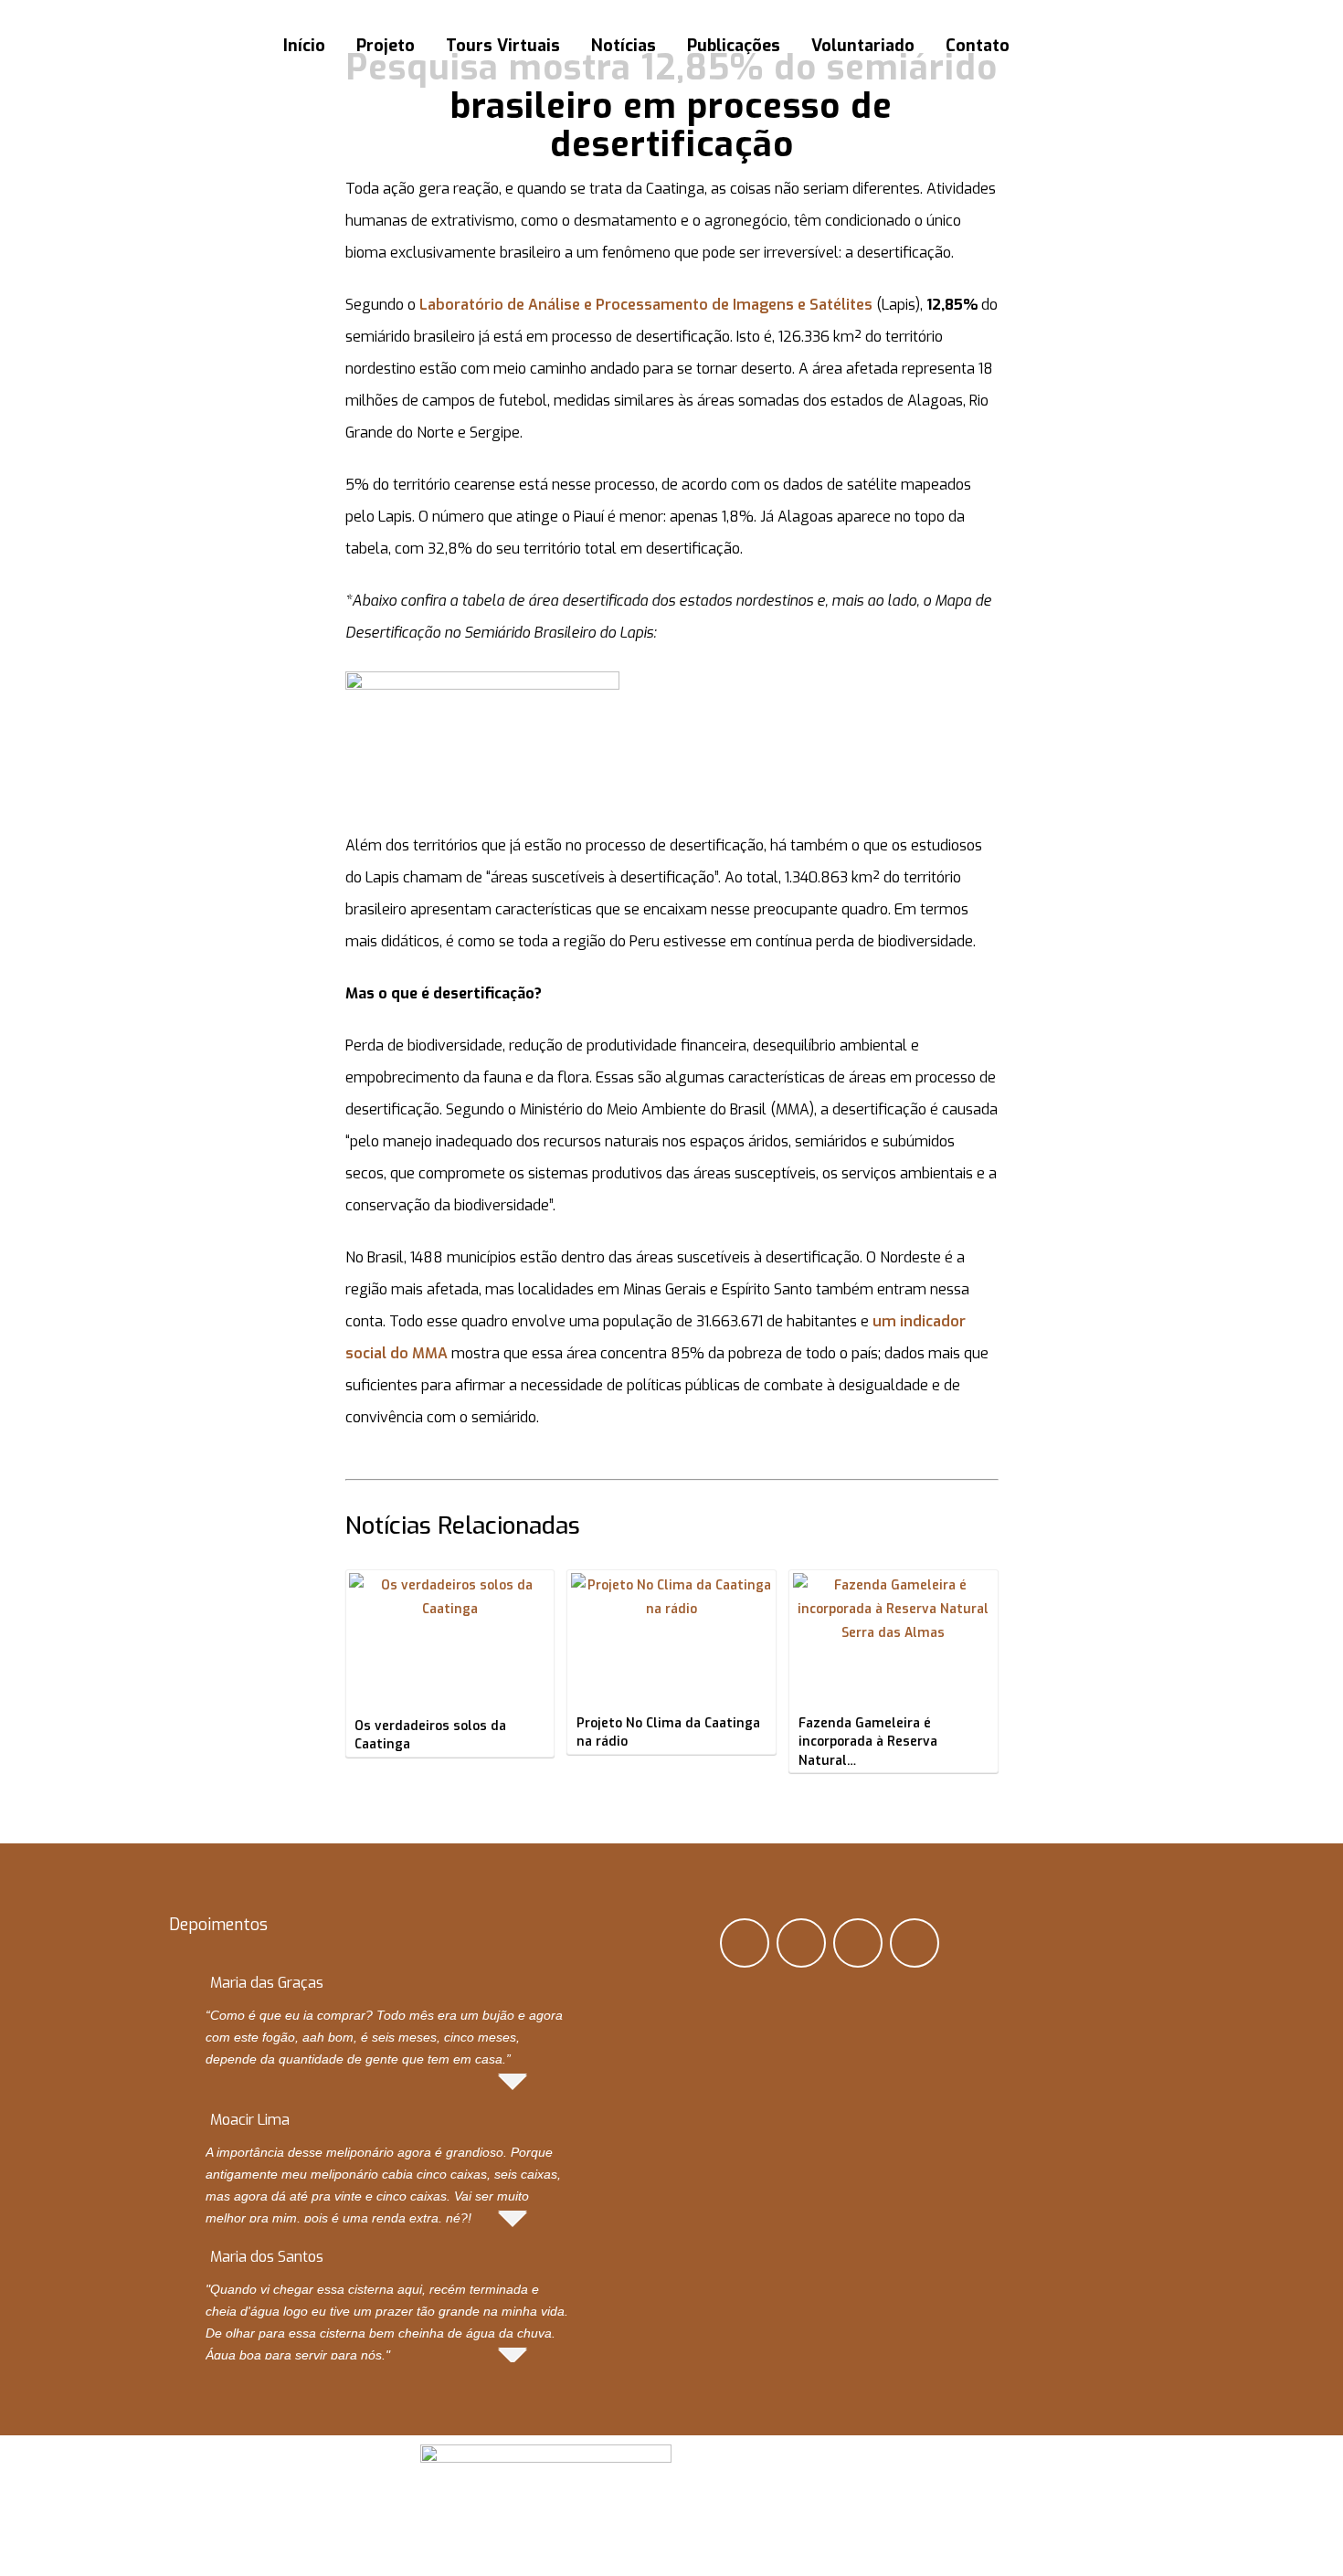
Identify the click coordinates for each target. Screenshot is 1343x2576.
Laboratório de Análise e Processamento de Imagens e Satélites (646, 305)
